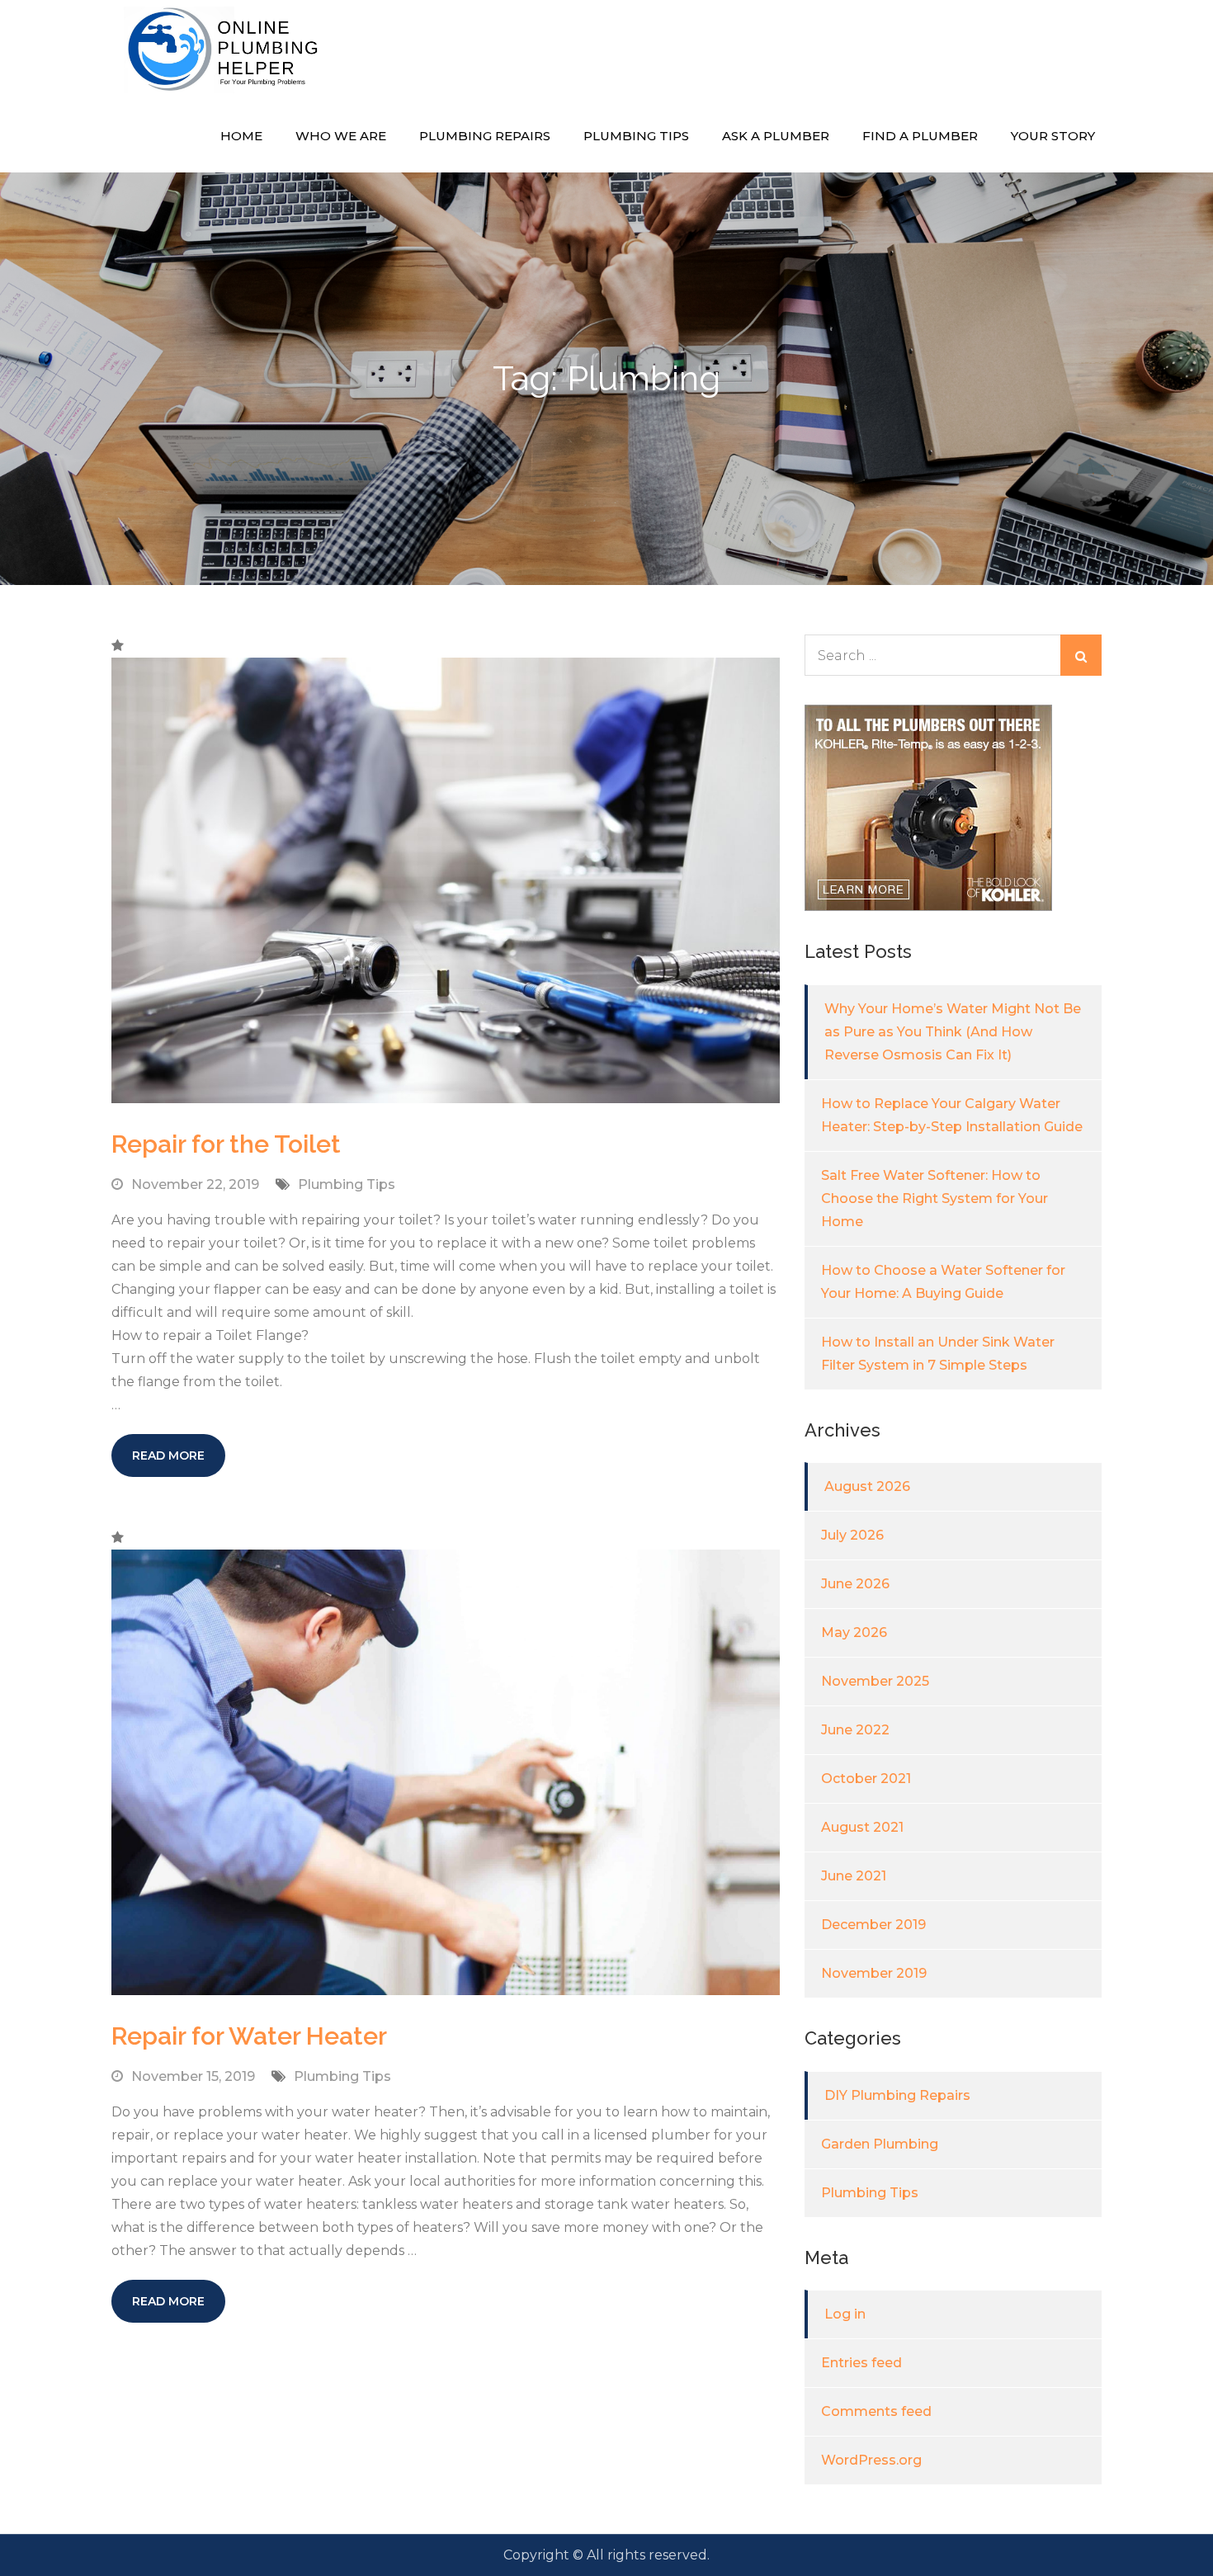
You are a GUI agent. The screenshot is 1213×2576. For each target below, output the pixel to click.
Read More (168, 1455)
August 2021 (862, 1827)
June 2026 (855, 1584)
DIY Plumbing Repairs (897, 2095)
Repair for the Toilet (226, 1144)
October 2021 (866, 1779)
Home (241, 136)
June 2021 (854, 1876)
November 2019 (874, 1973)
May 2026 (854, 1632)
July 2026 (852, 1535)
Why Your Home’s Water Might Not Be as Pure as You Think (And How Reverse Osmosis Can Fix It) (953, 1032)
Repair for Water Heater (249, 2036)
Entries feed (861, 2363)
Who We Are (341, 136)
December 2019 (873, 1925)
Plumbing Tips (636, 136)
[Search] (1081, 655)
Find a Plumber (920, 136)
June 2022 (855, 1730)
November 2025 (875, 1681)
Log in (845, 2314)
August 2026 (867, 1486)
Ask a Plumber (776, 136)
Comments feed (876, 2411)
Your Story (1053, 136)
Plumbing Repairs (485, 136)
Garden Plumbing (880, 2144)
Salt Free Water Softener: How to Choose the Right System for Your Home (935, 1198)
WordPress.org (871, 2460)
